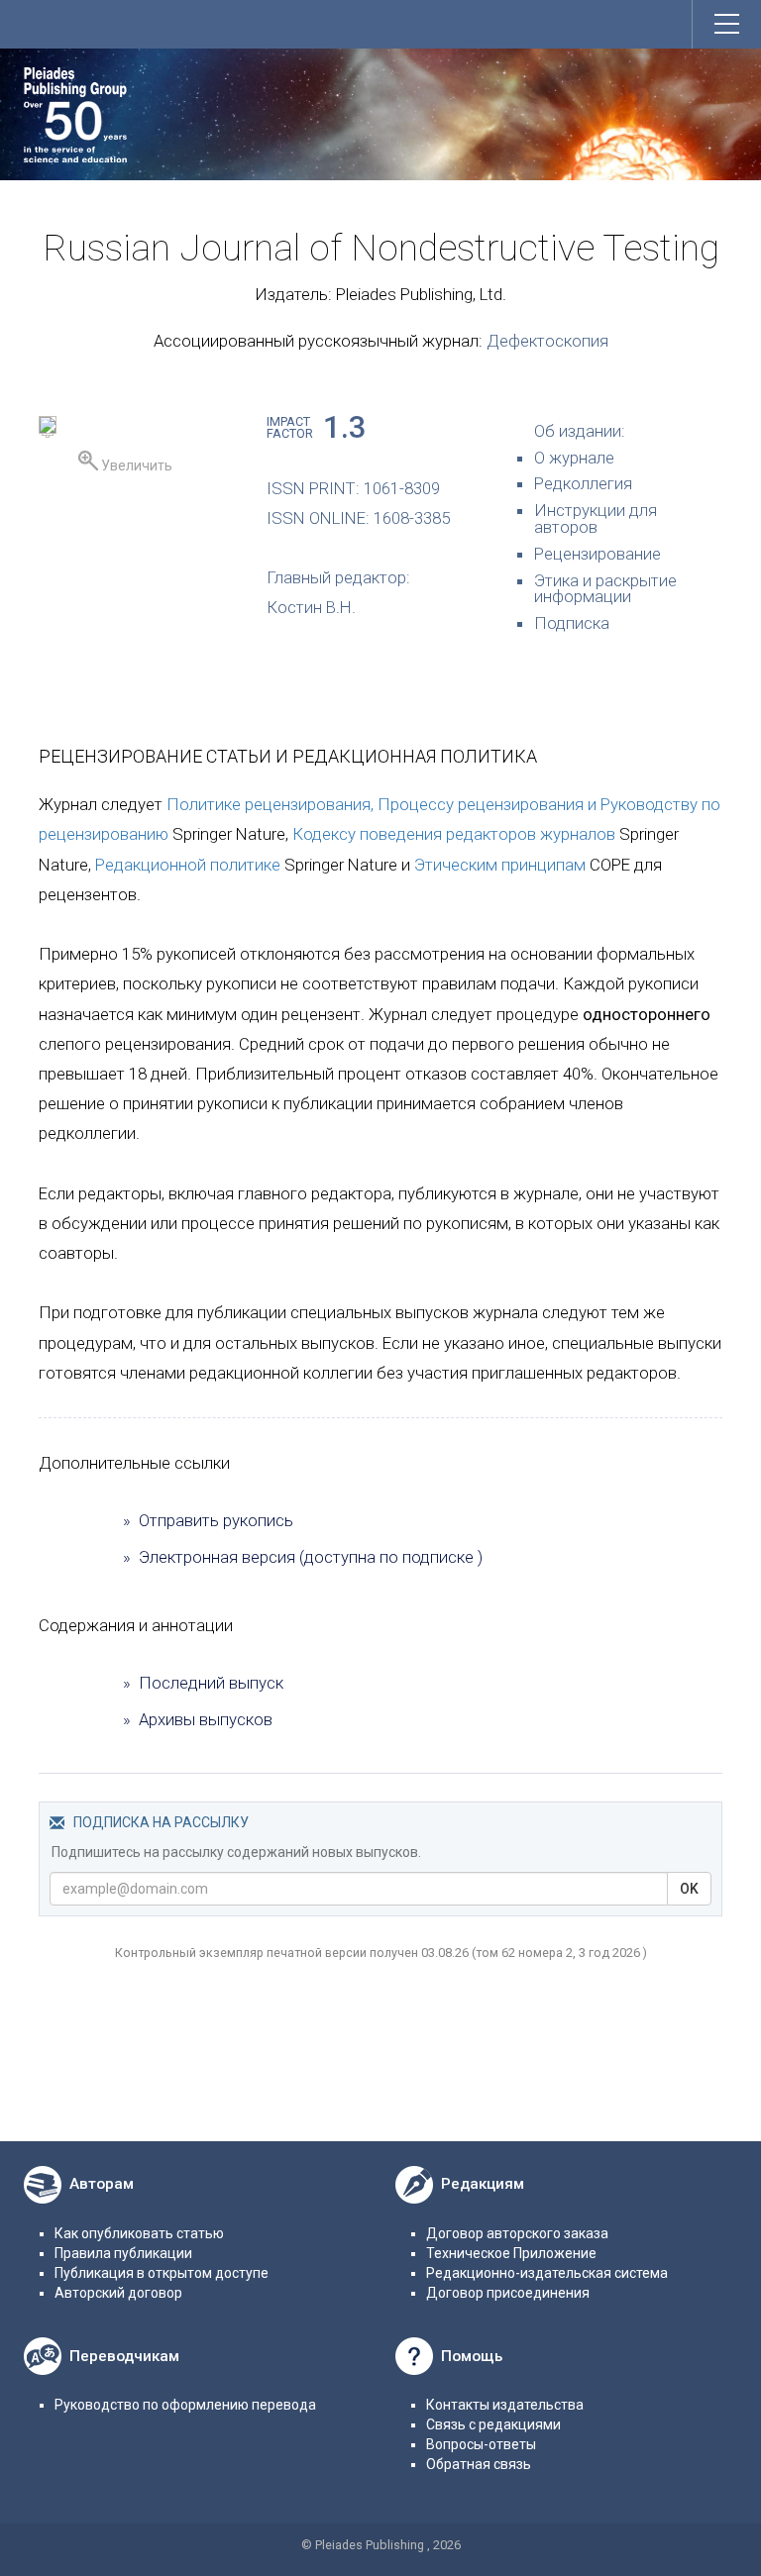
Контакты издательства (505, 2405)
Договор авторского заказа (517, 2233)
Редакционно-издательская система (547, 2273)
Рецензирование (598, 554)
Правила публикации (123, 2253)
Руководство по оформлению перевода (185, 2405)
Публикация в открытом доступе (162, 2273)
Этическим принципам (500, 865)
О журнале (574, 458)
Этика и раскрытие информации (605, 589)
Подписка (572, 623)
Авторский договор (118, 2293)
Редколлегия (583, 483)
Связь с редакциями (493, 2424)
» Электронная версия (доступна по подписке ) (303, 1557)
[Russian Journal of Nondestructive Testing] (48, 428)
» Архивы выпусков (198, 1719)
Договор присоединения (508, 2293)
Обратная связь (479, 2464)
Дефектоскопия (547, 341)
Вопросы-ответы (481, 2444)
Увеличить (135, 465)
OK (689, 1889)
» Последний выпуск (203, 1683)
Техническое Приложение (511, 2253)
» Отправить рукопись (208, 1520)
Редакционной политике (188, 865)
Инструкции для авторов (596, 518)
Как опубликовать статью (139, 2233)
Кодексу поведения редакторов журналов (454, 834)
